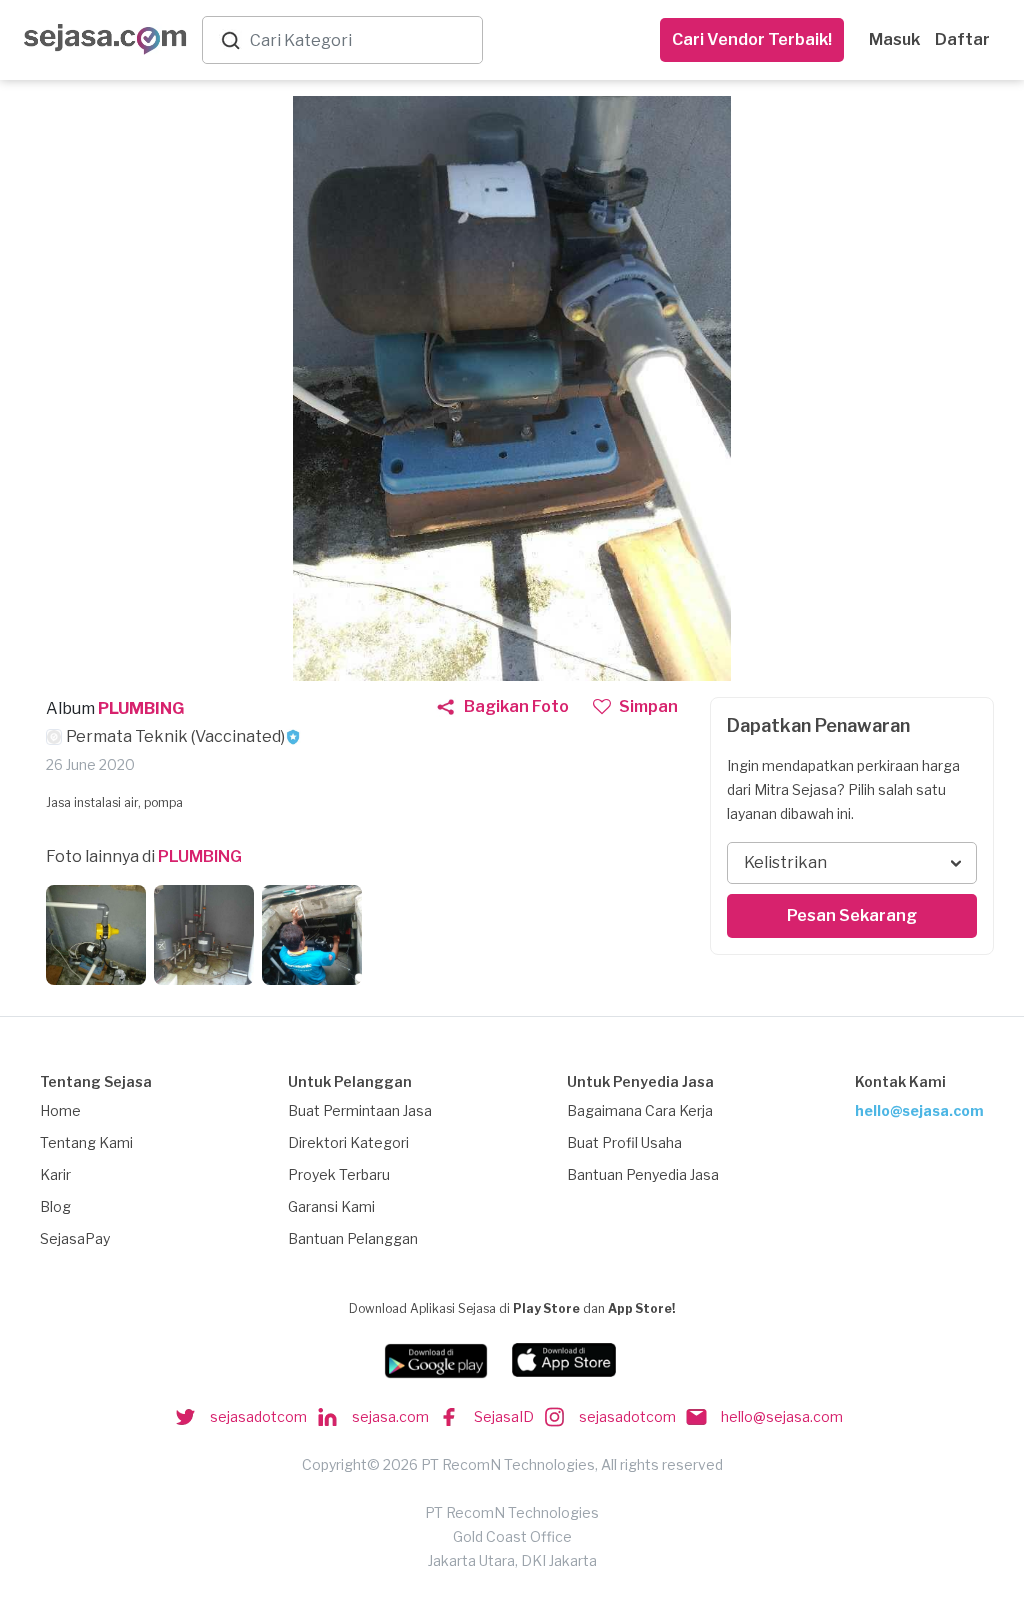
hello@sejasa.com (919, 1110)
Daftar (962, 39)
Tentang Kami (86, 1142)
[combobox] (362, 40)
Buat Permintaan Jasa (360, 1110)
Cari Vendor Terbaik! (752, 39)
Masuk (894, 39)
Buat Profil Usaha (624, 1142)
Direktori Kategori (348, 1142)
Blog (55, 1206)
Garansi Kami (331, 1206)
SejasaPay (75, 1238)
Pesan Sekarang (852, 915)
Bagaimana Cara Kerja (640, 1110)
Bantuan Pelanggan (353, 1238)
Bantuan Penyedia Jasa (643, 1174)
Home (60, 1110)
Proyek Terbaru (339, 1174)
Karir (55, 1174)
